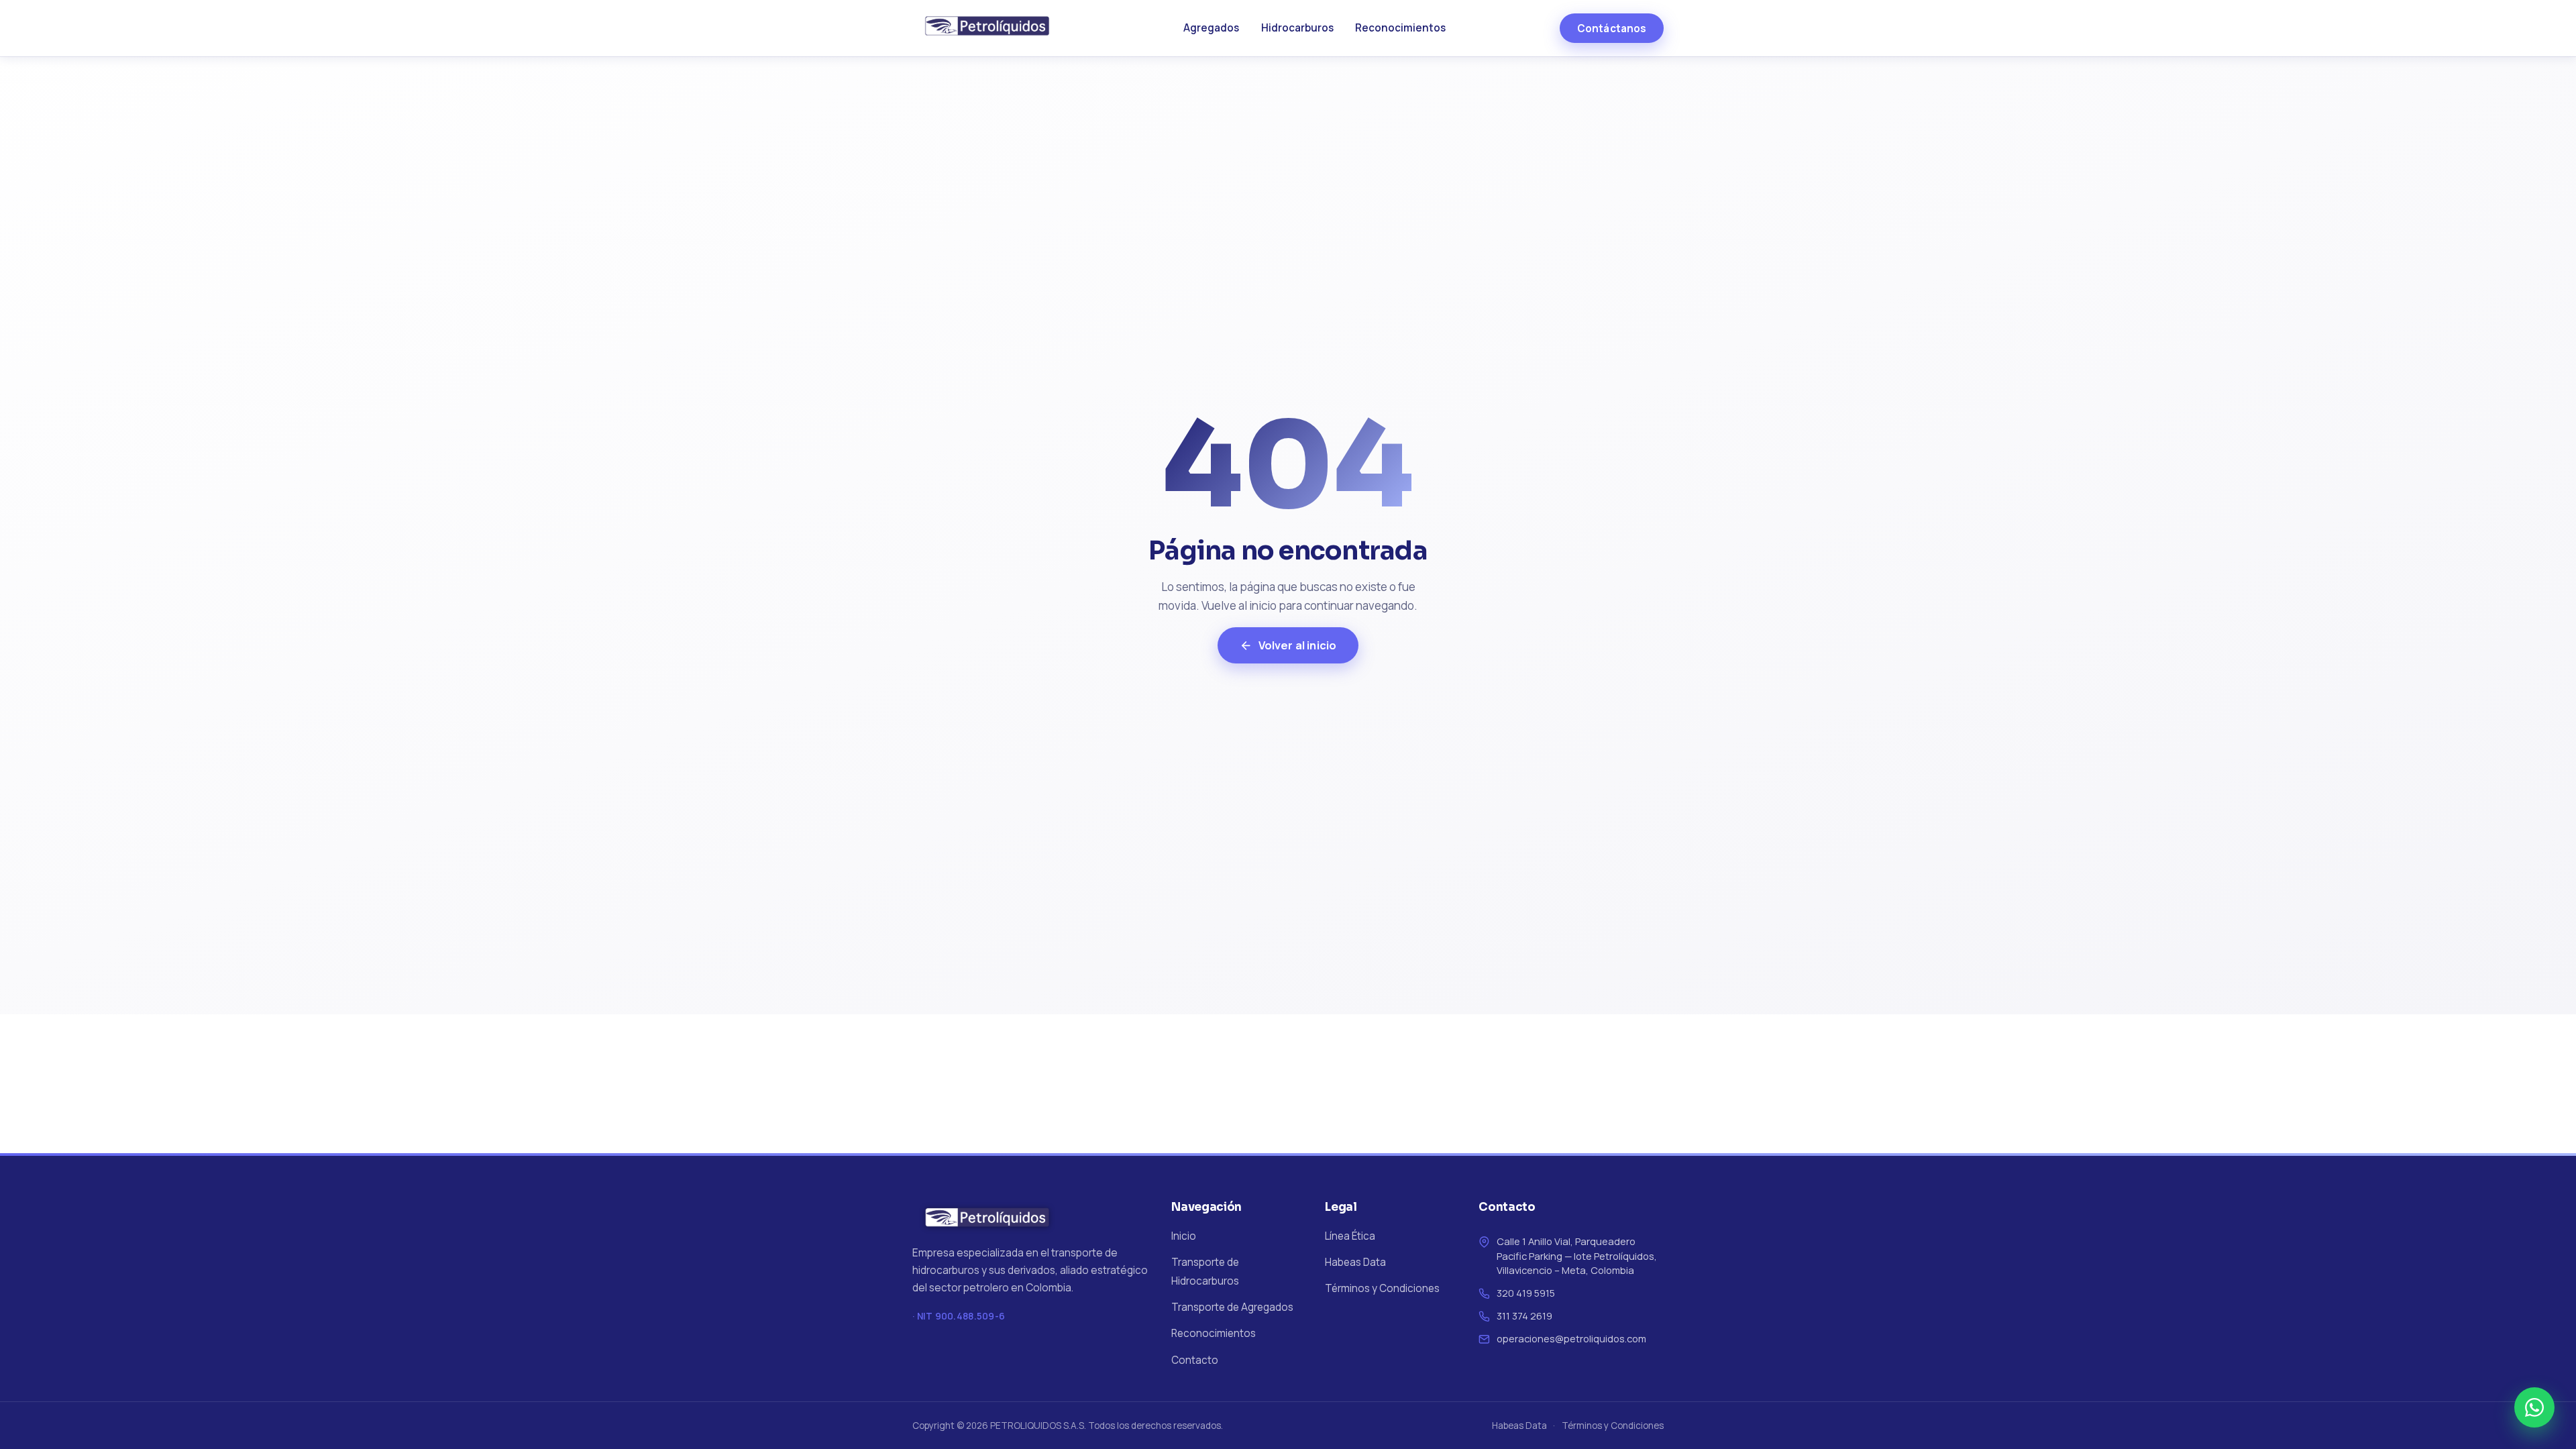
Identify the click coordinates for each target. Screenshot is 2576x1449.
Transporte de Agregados (1232, 1307)
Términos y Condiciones (1382, 1288)
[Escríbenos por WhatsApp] (2534, 1407)
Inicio (1184, 1236)
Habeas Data (1355, 1262)
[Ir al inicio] (991, 28)
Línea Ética (1350, 1236)
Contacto (1195, 1360)
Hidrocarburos (1297, 28)
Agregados (1211, 28)
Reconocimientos (1400, 28)
